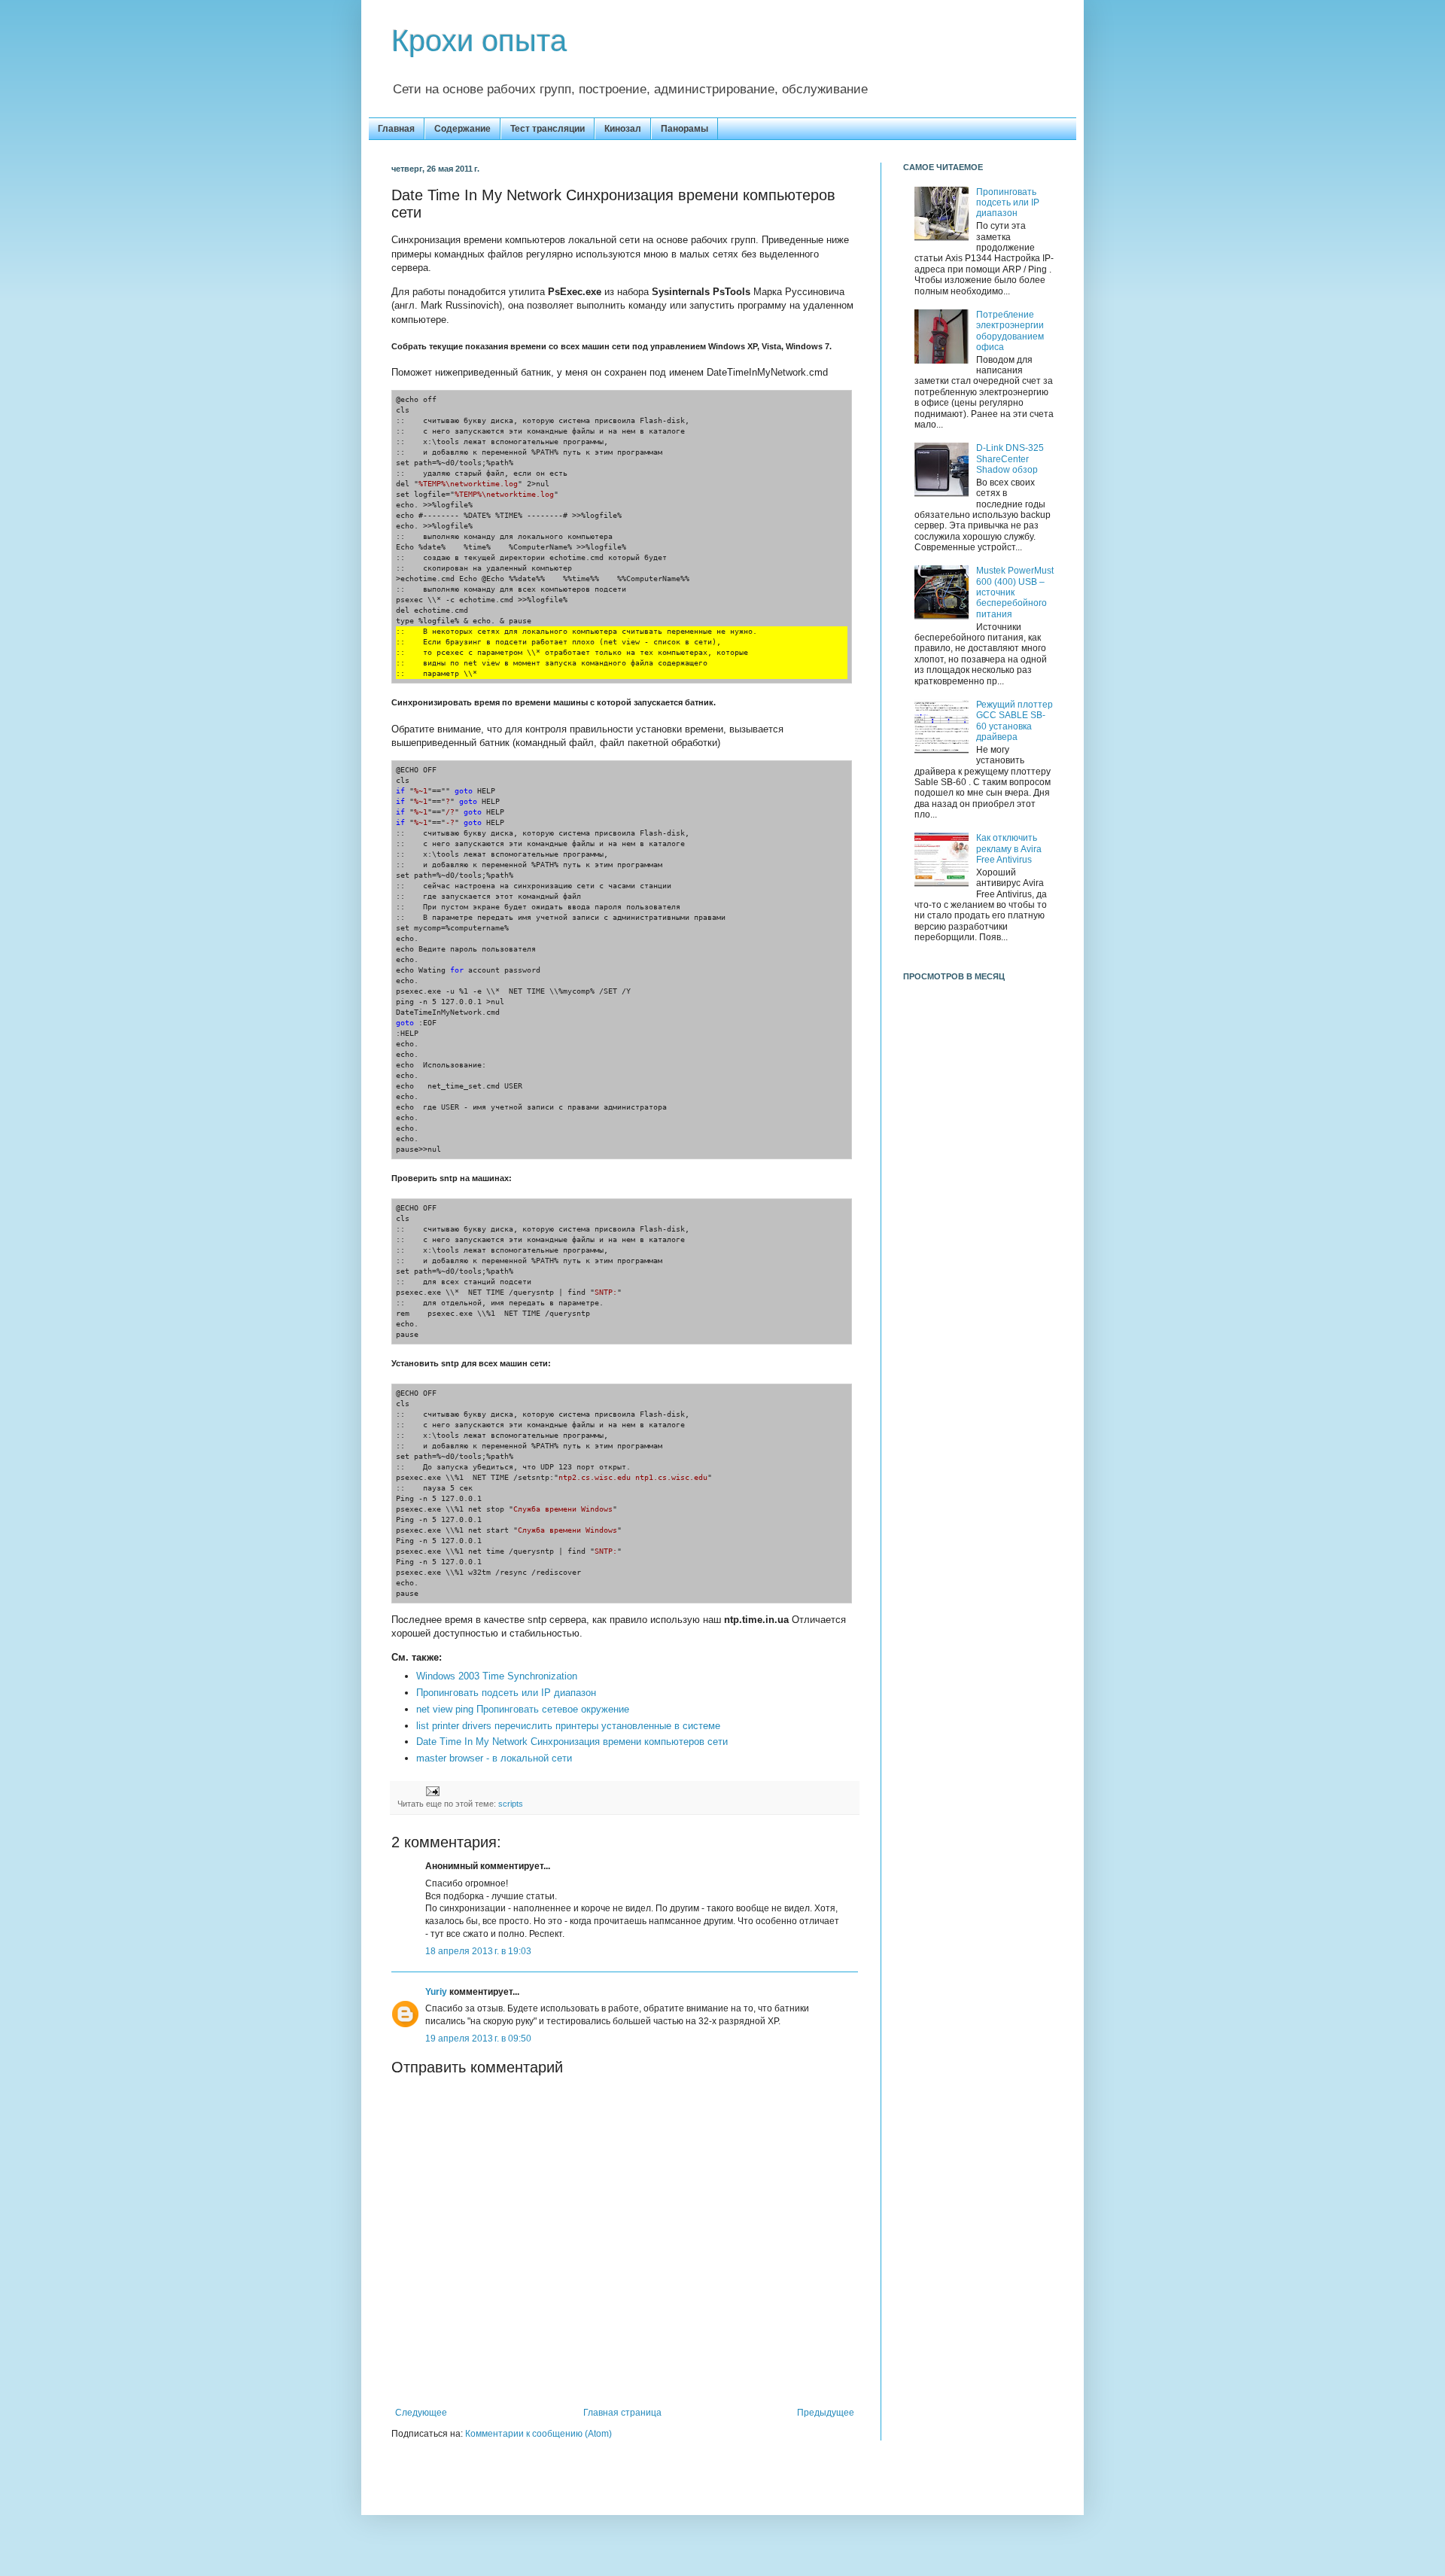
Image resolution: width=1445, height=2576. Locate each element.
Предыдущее (826, 2413)
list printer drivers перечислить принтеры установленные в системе (568, 1726)
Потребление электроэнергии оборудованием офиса (1010, 331)
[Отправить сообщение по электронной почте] (431, 1791)
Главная (396, 129)
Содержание (462, 129)
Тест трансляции (548, 129)
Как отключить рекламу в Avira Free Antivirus (1009, 849)
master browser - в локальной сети (494, 1758)
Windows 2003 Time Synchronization (497, 1676)
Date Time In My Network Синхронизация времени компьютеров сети (572, 1742)
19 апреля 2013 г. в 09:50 (478, 2039)
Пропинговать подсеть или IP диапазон (506, 1693)
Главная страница (622, 2413)
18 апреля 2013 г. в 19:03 (478, 1951)
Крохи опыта (479, 41)
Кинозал (623, 129)
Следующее (421, 2413)
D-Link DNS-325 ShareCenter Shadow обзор (1010, 459)
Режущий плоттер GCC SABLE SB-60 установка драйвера (1015, 721)
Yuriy (436, 1992)
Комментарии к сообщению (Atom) (538, 2434)
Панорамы (684, 129)
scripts (511, 1804)
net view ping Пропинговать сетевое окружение (523, 1709)
